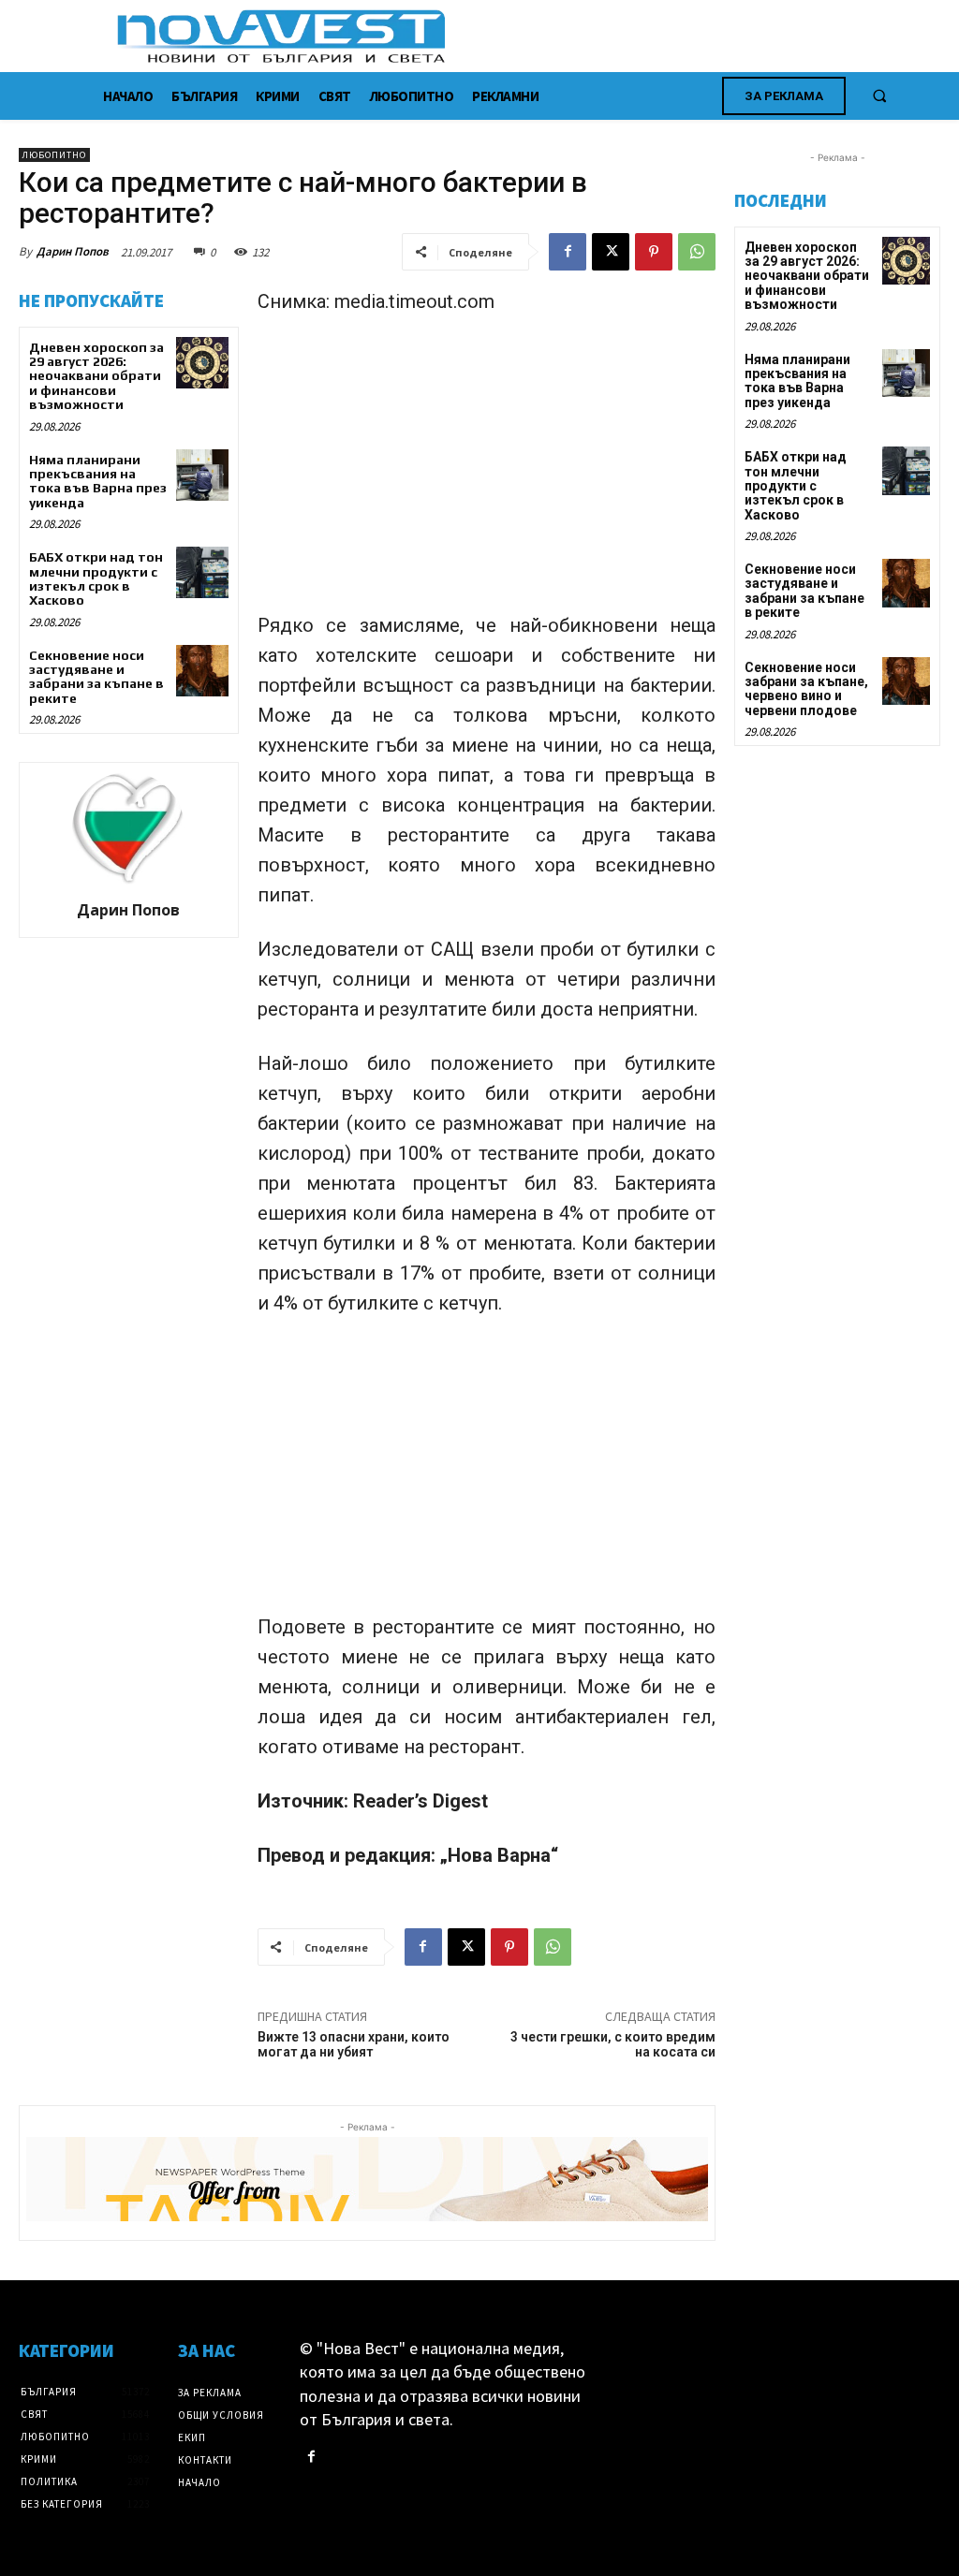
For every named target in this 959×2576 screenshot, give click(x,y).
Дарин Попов (73, 251)
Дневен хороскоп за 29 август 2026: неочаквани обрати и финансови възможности (96, 376)
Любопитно (54, 155)
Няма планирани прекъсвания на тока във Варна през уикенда (98, 481)
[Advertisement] (487, 472)
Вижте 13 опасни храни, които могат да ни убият (354, 2045)
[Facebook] (568, 252)
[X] (611, 252)
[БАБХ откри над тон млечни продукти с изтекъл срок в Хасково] (202, 572)
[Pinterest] (654, 252)
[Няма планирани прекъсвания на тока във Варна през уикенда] (202, 475)
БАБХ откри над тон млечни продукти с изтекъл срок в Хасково (96, 578)
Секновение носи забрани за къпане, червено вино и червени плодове (806, 689)
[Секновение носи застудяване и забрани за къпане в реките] (202, 671)
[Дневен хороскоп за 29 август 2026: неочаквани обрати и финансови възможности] (202, 363)
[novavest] (529, 36)
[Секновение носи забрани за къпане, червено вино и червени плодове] (906, 681)
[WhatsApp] (697, 252)
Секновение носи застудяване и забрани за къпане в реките (96, 677)
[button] (879, 95)
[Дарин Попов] (128, 828)
